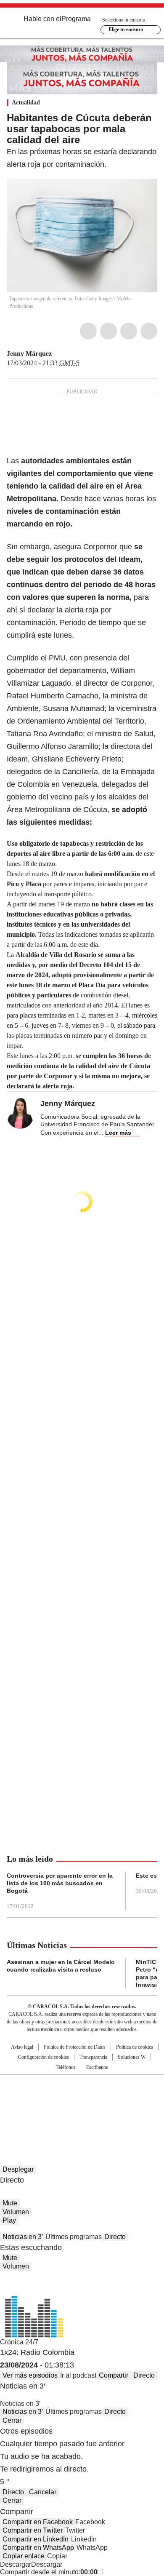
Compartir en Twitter (33, 2530)
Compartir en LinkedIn (36, 2539)
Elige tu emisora (126, 29)
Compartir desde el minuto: (49, 2572)
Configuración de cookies (44, 2057)
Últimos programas (74, 2237)
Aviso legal (22, 2047)
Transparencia (93, 2057)
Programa (76, 19)
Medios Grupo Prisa (82, 2114)
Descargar (16, 2564)
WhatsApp (149, 331)
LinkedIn (129, 331)
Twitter (108, 331)
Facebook (88, 331)
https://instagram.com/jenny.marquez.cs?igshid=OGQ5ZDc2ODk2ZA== (68, 354)
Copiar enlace (24, 2556)
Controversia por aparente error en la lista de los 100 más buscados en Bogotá (60, 1883)
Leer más (118, 1133)
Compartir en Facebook (38, 2522)
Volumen (16, 2212)
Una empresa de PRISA (82, 2093)
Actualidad (26, 103)
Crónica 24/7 (19, 2342)
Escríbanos (97, 2067)
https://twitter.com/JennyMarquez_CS (58, 354)
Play (9, 2220)
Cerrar (12, 2420)
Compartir (114, 2375)
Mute (10, 2203)
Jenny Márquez (29, 354)
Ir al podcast (78, 2375)
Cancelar (43, 2492)
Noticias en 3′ (23, 2237)
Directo (115, 2237)
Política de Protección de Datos (75, 2047)
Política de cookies (135, 2047)
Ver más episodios (30, 2375)
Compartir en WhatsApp (38, 2548)
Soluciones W (132, 2057)
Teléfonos (66, 2067)
